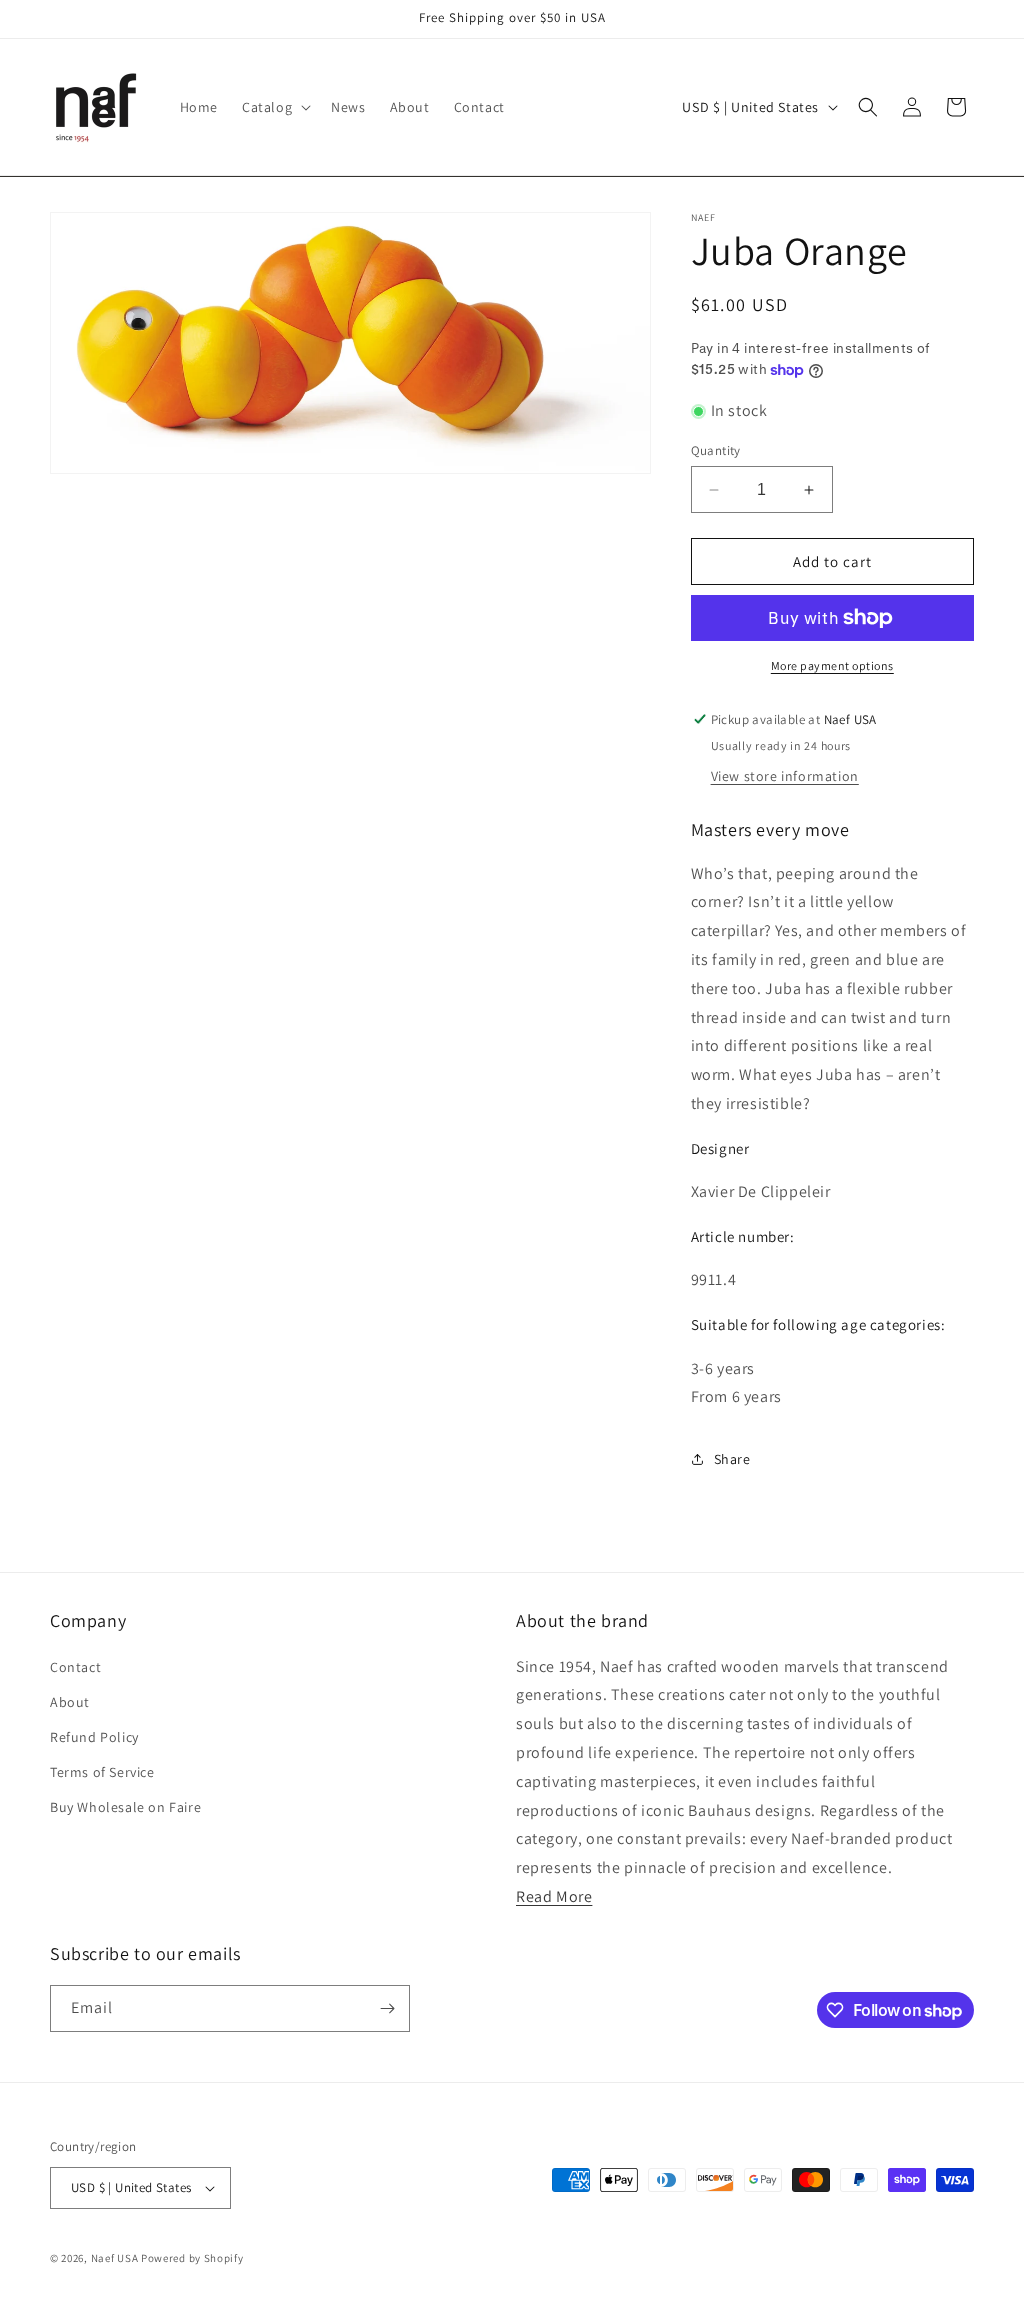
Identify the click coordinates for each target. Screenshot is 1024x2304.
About (70, 1702)
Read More (554, 1896)
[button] (274, 107)
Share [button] (732, 1459)
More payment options (832, 665)
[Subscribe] (387, 2008)
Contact (75, 1667)
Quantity (716, 450)
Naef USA (115, 2258)
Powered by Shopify (192, 2258)
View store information (785, 776)
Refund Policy (94, 1737)
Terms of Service (102, 1772)
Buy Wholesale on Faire (125, 1807)
